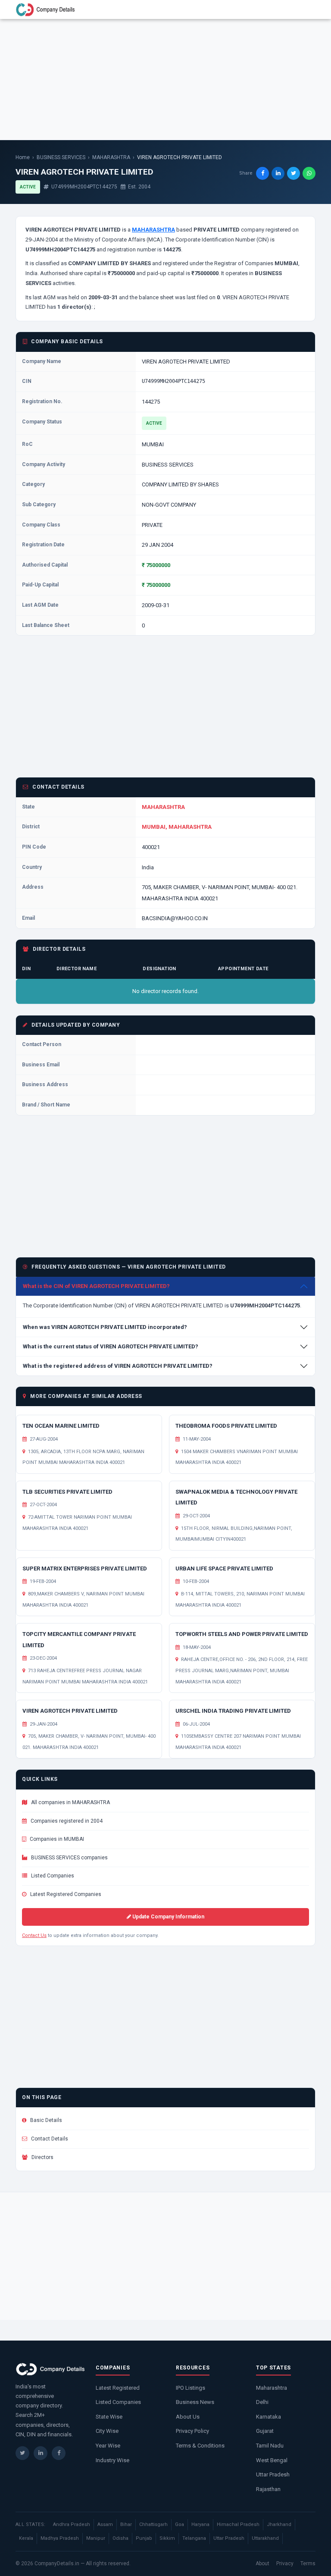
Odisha (120, 2538)
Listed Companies (52, 1876)
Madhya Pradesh (60, 2538)
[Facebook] (59, 2453)
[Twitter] (22, 2453)
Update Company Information (168, 1917)
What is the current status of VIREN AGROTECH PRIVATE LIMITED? (111, 1346)
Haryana (200, 2524)
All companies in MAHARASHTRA (70, 1802)
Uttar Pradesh (273, 2474)
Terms (308, 2563)
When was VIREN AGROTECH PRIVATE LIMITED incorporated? (105, 1327)
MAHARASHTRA (111, 157)
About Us (188, 2417)
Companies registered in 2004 (66, 1821)
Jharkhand (279, 2524)
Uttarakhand (265, 2538)
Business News (195, 2402)
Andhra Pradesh (72, 2524)
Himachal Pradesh (238, 2524)
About (262, 2563)
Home (23, 157)
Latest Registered (118, 2388)
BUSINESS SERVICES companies (69, 1858)
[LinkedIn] (41, 2453)
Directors (42, 2157)
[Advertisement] (165, 79)
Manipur (96, 2538)
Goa (180, 2524)
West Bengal (272, 2460)
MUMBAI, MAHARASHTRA (177, 827)
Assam (105, 2524)
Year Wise (108, 2446)
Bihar (126, 2524)
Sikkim (167, 2538)
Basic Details (45, 2120)
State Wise (109, 2417)
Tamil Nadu (270, 2446)
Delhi (262, 2402)
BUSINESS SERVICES (61, 157)
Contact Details (49, 2139)
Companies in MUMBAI (56, 1839)
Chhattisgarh (153, 2524)
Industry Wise (112, 2460)
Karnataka (269, 2417)
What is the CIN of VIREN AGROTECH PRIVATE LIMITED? (96, 1286)
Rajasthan (268, 2489)
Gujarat (265, 2431)
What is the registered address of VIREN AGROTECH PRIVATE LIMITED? (118, 1366)
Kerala (26, 2538)
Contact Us (34, 1935)
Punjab (144, 2538)
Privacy (285, 2563)
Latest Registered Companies (65, 1894)
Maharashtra (272, 2388)
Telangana (194, 2538)
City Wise (107, 2431)
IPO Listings (190, 2388)
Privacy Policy (192, 2431)
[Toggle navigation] (304, 9)
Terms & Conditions (200, 2446)
